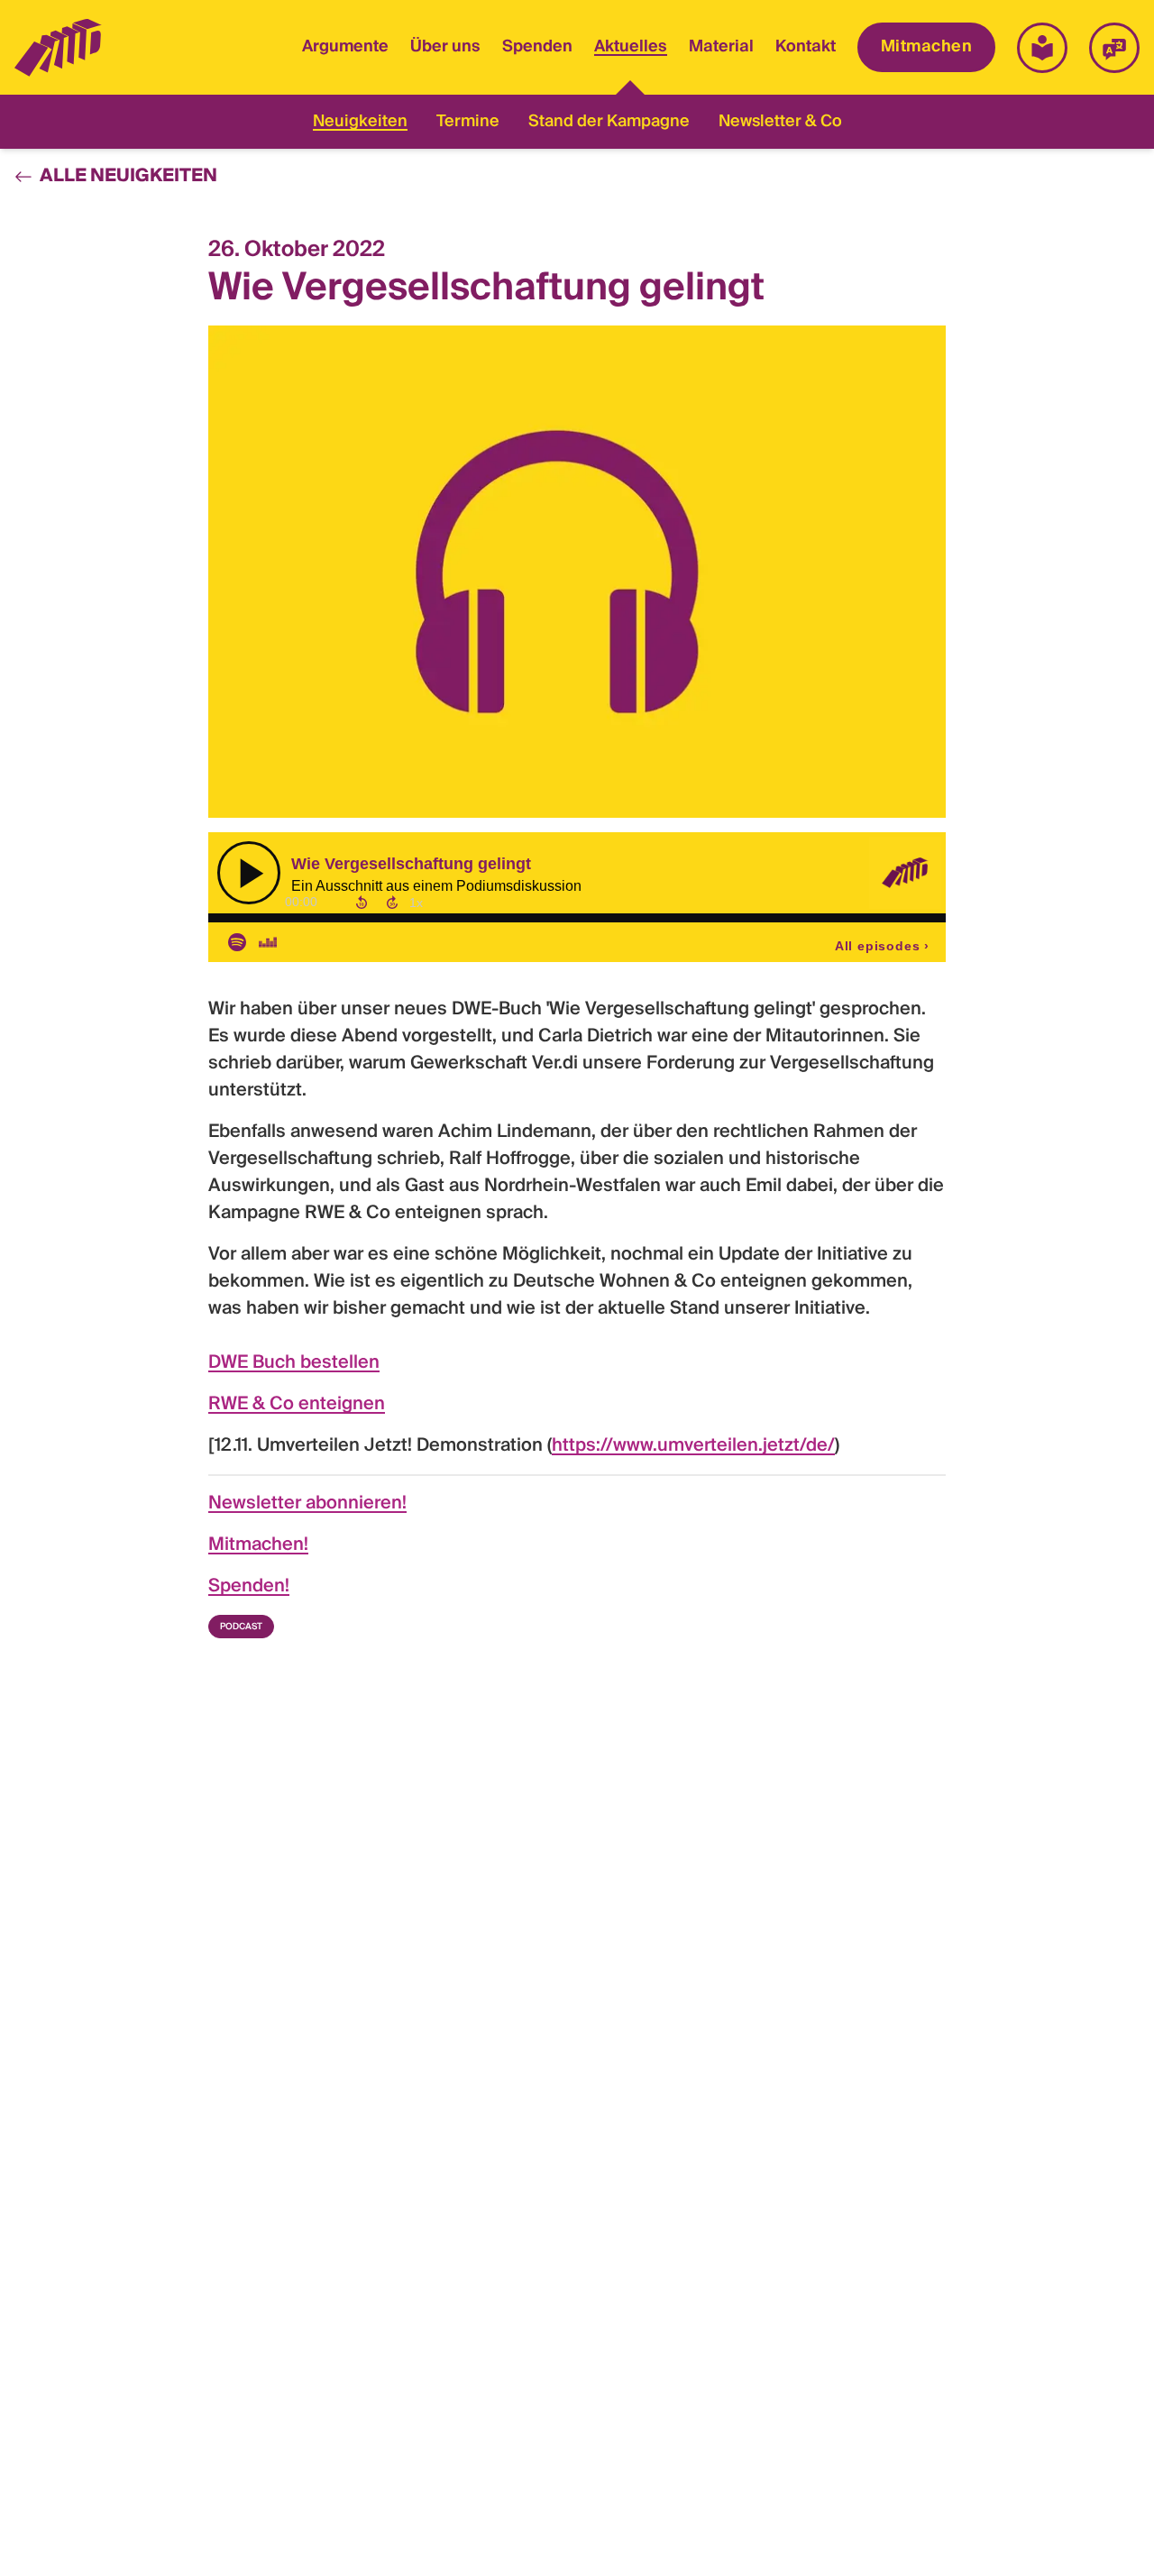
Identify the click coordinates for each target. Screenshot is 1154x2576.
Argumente (345, 47)
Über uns (445, 47)
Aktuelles (631, 49)
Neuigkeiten (360, 122)
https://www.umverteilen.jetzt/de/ (693, 1446)
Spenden (537, 47)
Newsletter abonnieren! (307, 1504)
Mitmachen (926, 47)
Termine (468, 122)
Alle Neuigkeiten (128, 177)
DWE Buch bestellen (294, 1363)
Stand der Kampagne (609, 122)
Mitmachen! (258, 1545)
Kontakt (806, 47)
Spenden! (249, 1587)
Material (721, 47)
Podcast (241, 1627)
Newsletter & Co (780, 122)
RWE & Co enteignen (297, 1405)
